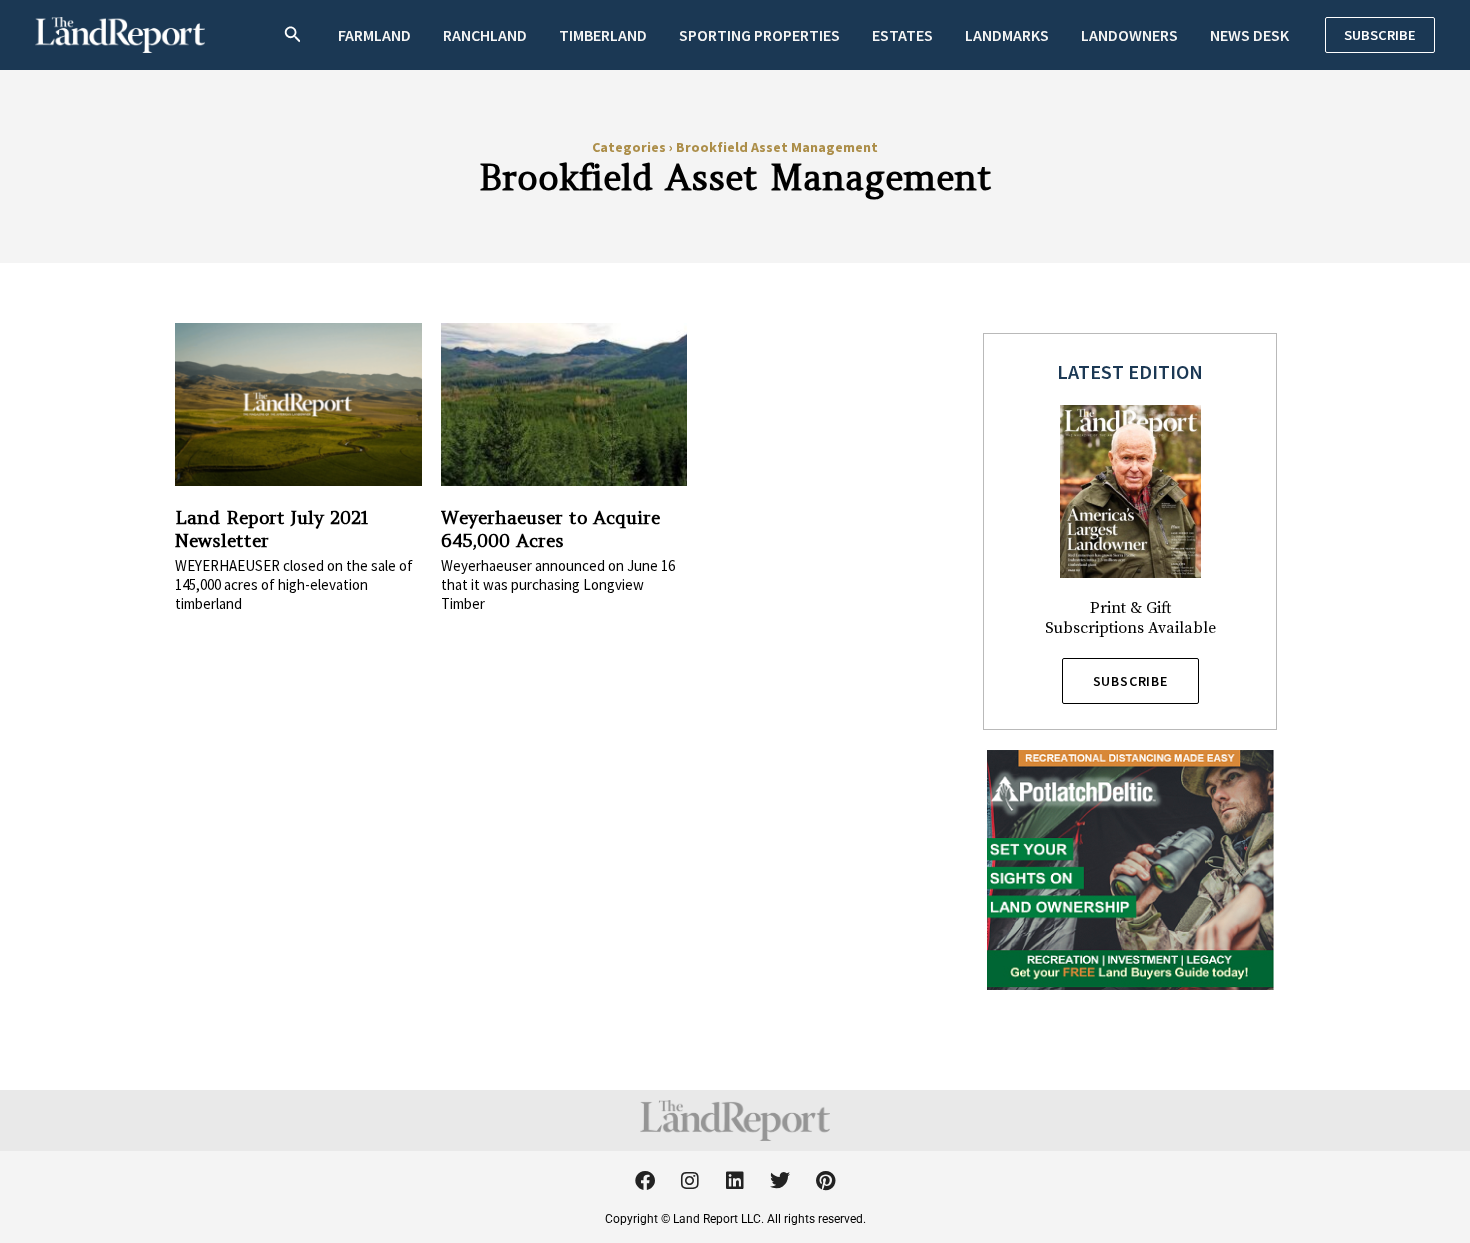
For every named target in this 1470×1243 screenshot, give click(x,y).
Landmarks (1007, 35)
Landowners (1129, 35)
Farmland (374, 35)
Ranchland (485, 35)
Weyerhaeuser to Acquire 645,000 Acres (550, 529)
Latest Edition (1130, 371)
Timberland (603, 35)
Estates (902, 35)
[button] (293, 35)
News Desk (1249, 35)
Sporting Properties (759, 35)
